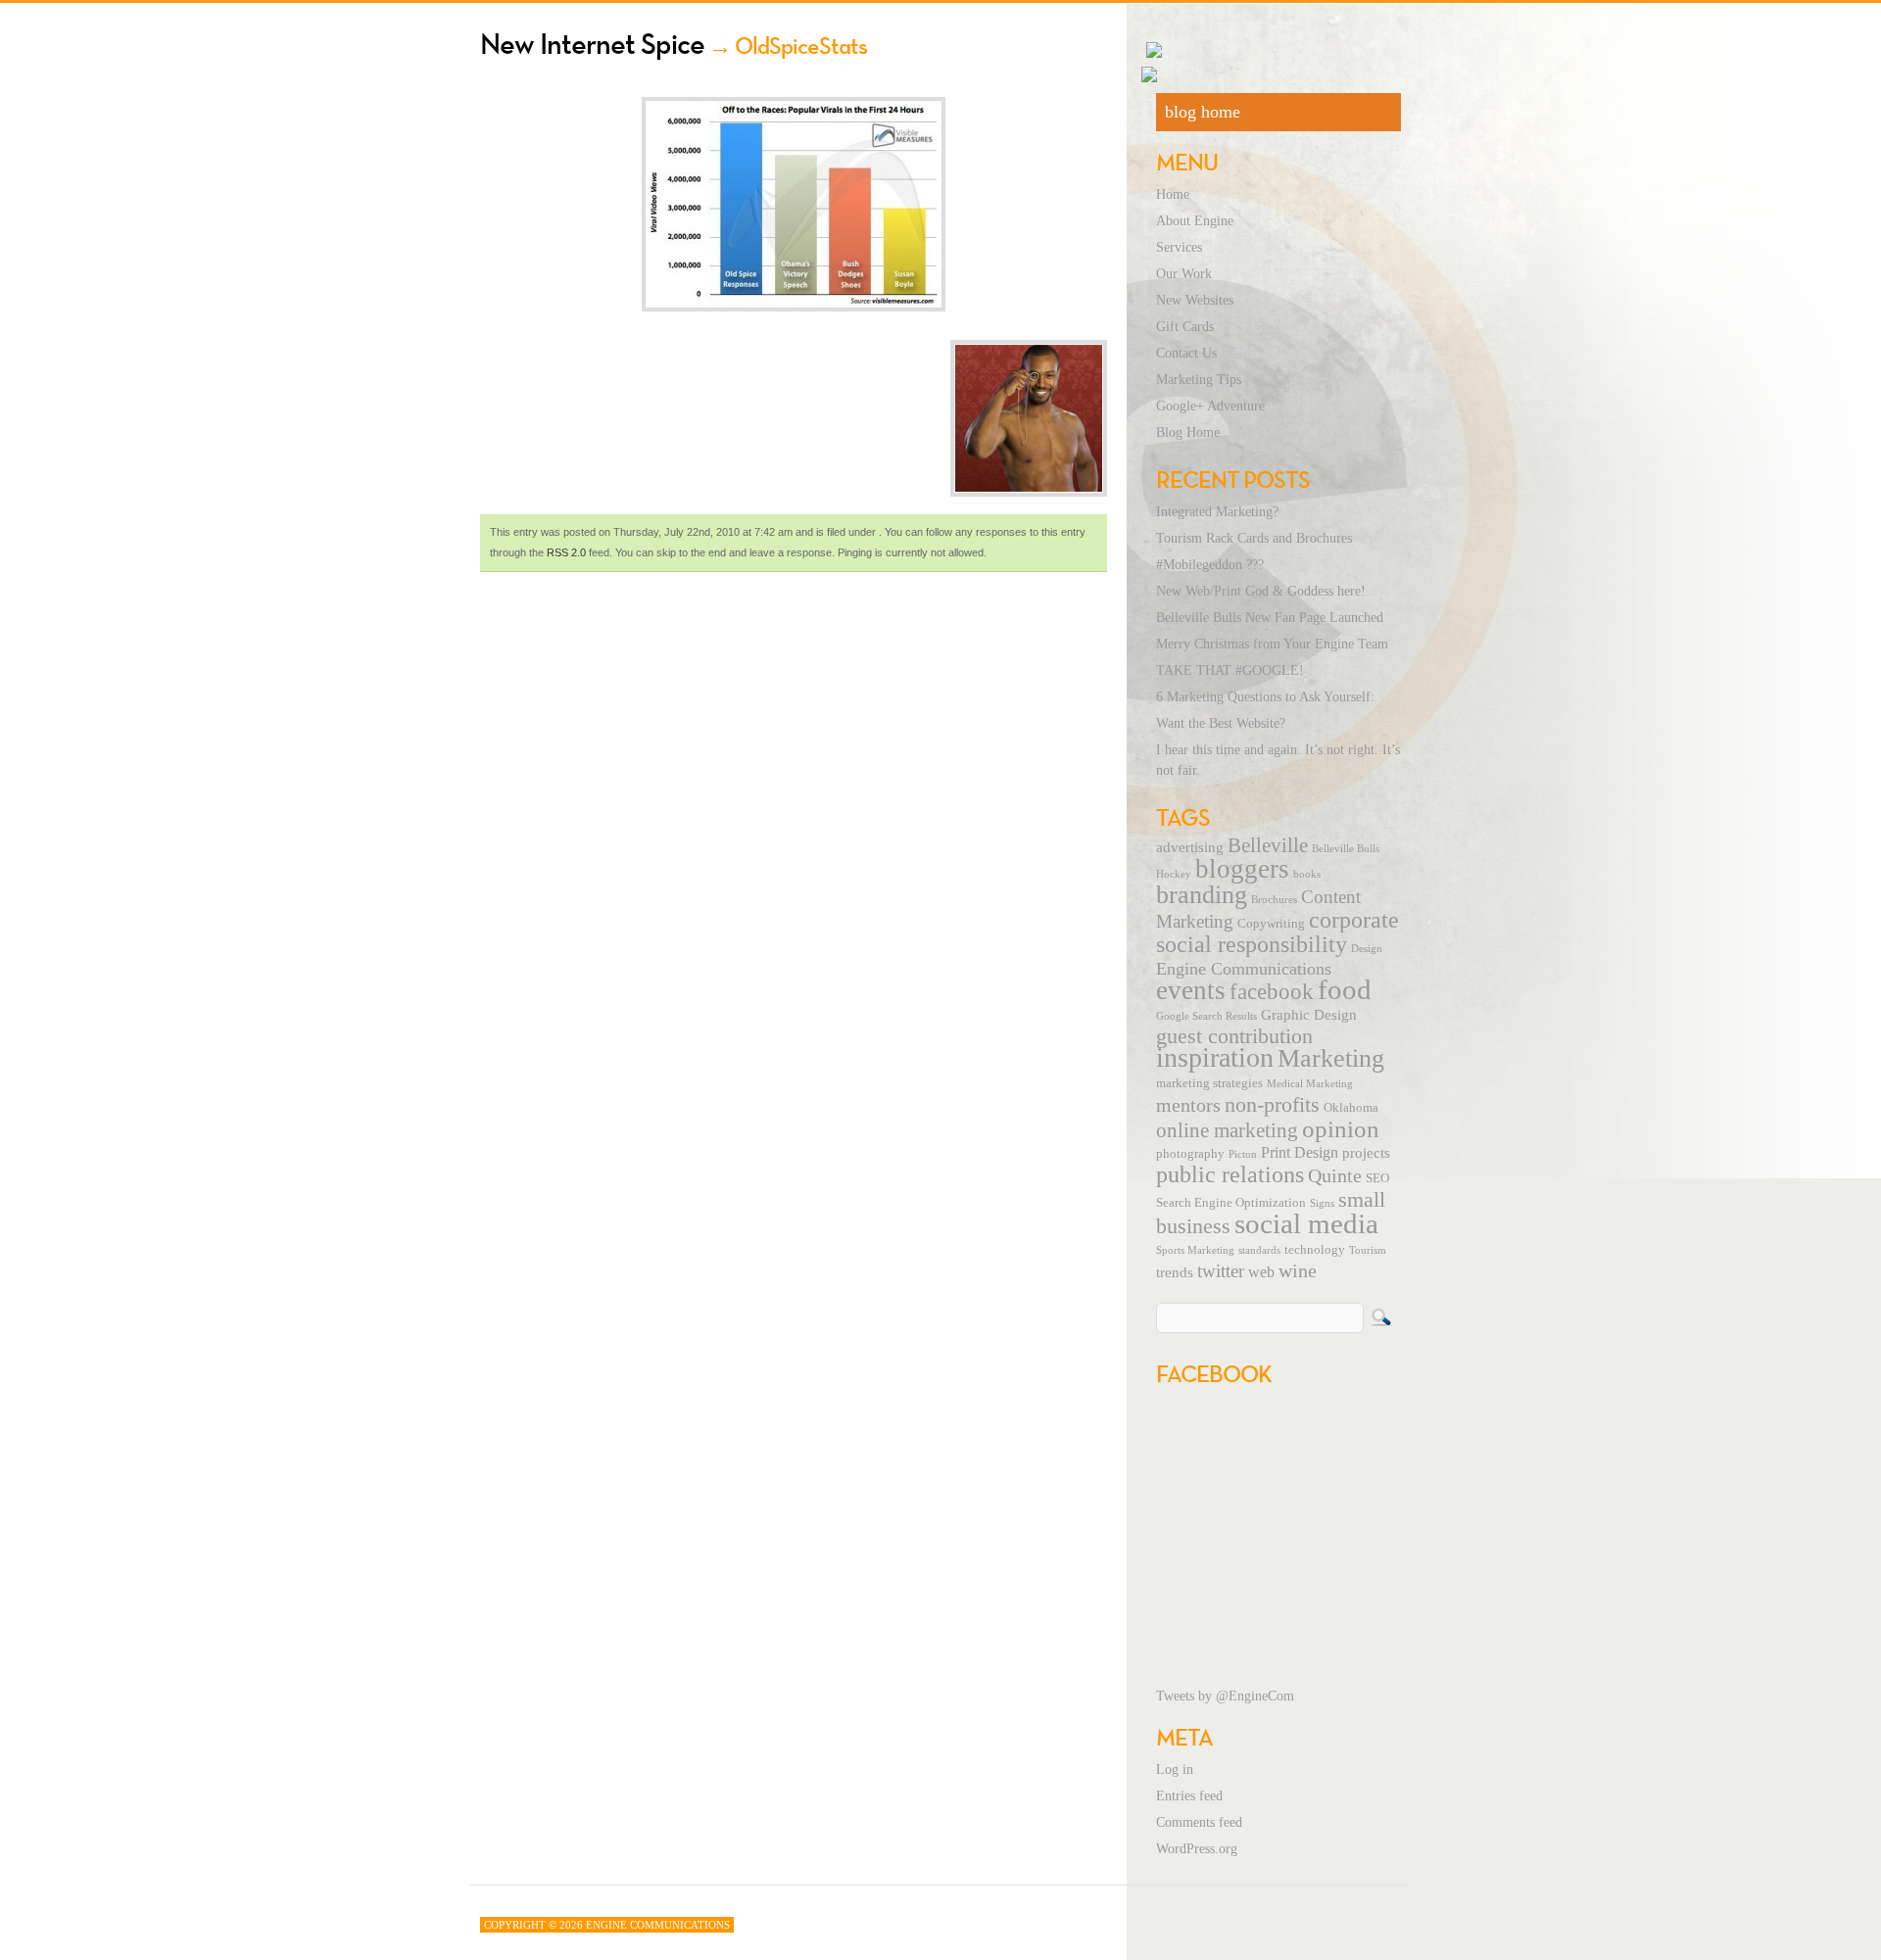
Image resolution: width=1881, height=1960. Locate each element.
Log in (1175, 1769)
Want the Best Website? (1221, 723)
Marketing (1331, 1058)
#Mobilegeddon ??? (1210, 565)
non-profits (1272, 1104)
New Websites (1195, 300)
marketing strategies (1209, 1083)
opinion (1341, 1129)
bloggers (1242, 869)
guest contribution (1234, 1036)
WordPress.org (1197, 1849)
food (1345, 989)
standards (1259, 1250)
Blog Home (1188, 432)
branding (1202, 895)
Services (1179, 247)
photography (1190, 1154)
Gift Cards (1185, 327)
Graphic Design (1309, 1015)
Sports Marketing (1195, 1250)
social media (1306, 1223)
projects (1366, 1153)
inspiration (1215, 1057)
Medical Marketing (1310, 1084)
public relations (1230, 1174)
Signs (1322, 1203)
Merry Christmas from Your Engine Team (1272, 644)
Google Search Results (1206, 1016)
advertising (1190, 847)
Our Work (1184, 274)
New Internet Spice (592, 44)
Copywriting (1271, 924)
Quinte (1335, 1175)
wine (1298, 1270)
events (1191, 990)
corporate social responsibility (1278, 932)
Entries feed (1189, 1796)
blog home (1203, 112)
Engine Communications (1244, 969)
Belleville (1268, 845)
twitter (1221, 1271)
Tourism (1368, 1250)
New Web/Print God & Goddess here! (1261, 591)
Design (1367, 949)
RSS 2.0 (566, 552)
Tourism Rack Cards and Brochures (1254, 538)
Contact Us (1186, 353)
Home (1173, 194)
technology (1315, 1250)
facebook (1272, 991)
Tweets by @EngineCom (1225, 1696)
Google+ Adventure (1210, 406)
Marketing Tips (1199, 380)
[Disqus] (794, 846)
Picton (1243, 1154)
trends (1175, 1272)
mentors (1188, 1105)
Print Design (1300, 1153)
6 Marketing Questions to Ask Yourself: (1265, 697)
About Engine (1195, 221)
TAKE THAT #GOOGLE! (1230, 670)
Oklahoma (1351, 1108)
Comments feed (1199, 1822)
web (1261, 1272)
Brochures (1274, 900)
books (1307, 874)
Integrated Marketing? (1217, 512)
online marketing (1227, 1130)
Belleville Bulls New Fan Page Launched (1270, 618)
